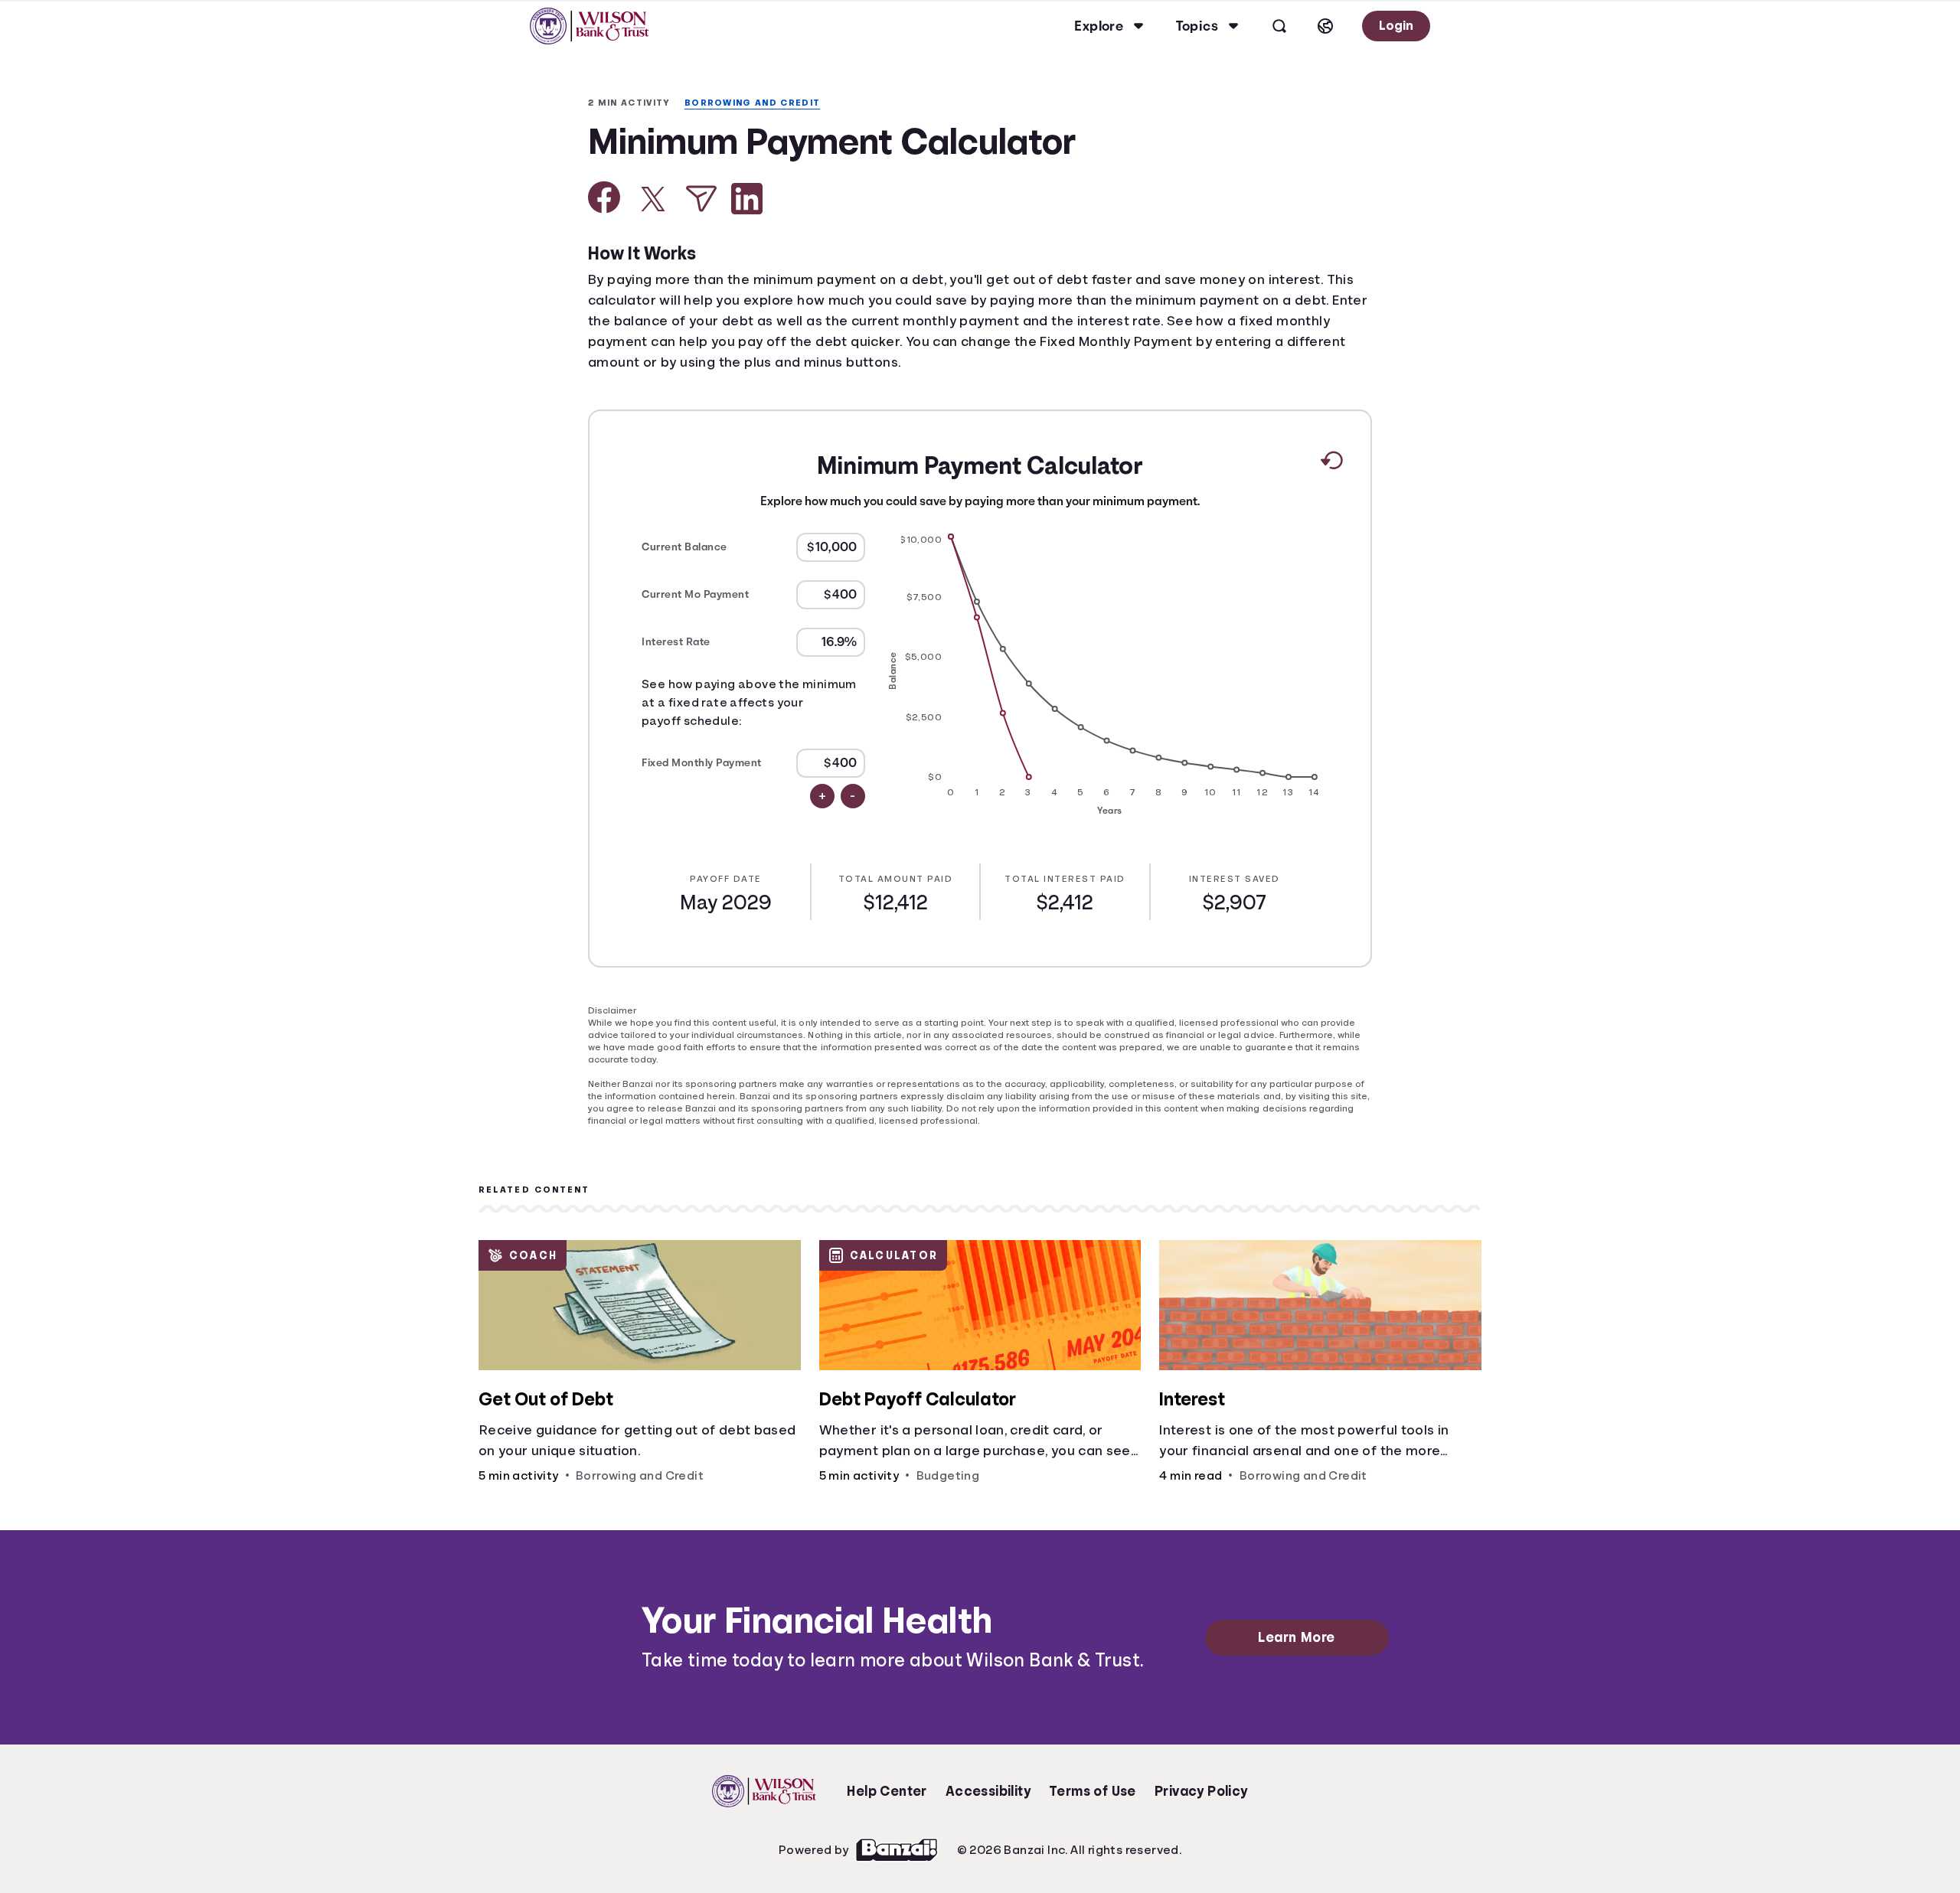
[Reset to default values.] (1331, 465)
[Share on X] (653, 201)
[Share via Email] (701, 200)
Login (1395, 26)
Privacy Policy (1202, 1780)
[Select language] (1323, 26)
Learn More (1300, 1627)
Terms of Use (1093, 1780)
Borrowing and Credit (760, 103)
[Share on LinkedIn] (747, 200)
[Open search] (1277, 26)
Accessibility (988, 1780)
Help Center (887, 1780)
